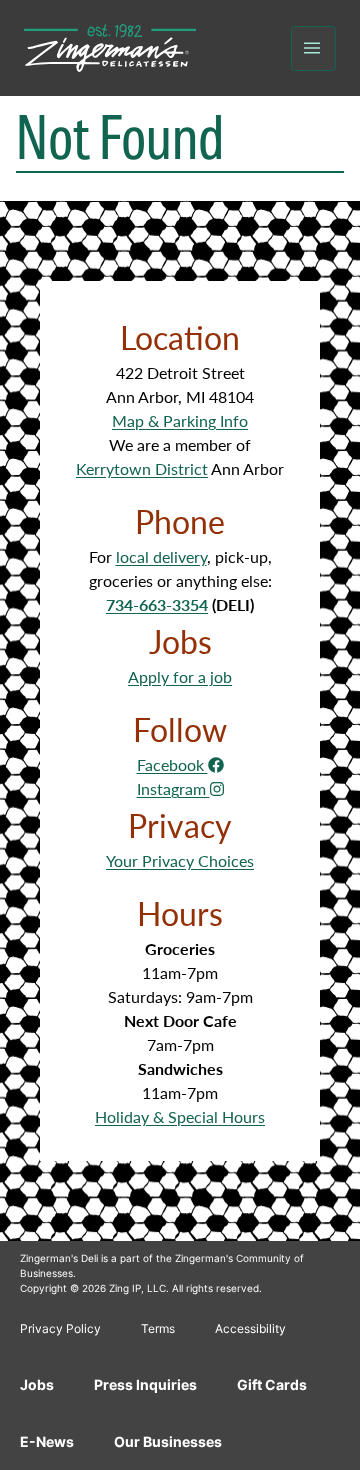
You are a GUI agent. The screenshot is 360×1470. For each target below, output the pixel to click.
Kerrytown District (142, 468)
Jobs (37, 1384)
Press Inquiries (145, 1384)
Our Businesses (168, 1441)
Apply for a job (180, 676)
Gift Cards (272, 1384)
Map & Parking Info (180, 420)
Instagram (173, 788)
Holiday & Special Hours (180, 1116)
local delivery (161, 556)
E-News (47, 1441)
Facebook (172, 764)
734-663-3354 (157, 604)
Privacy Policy (60, 1328)
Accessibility (250, 1328)
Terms (158, 1328)
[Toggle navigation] (313, 48)
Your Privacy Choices (180, 860)
